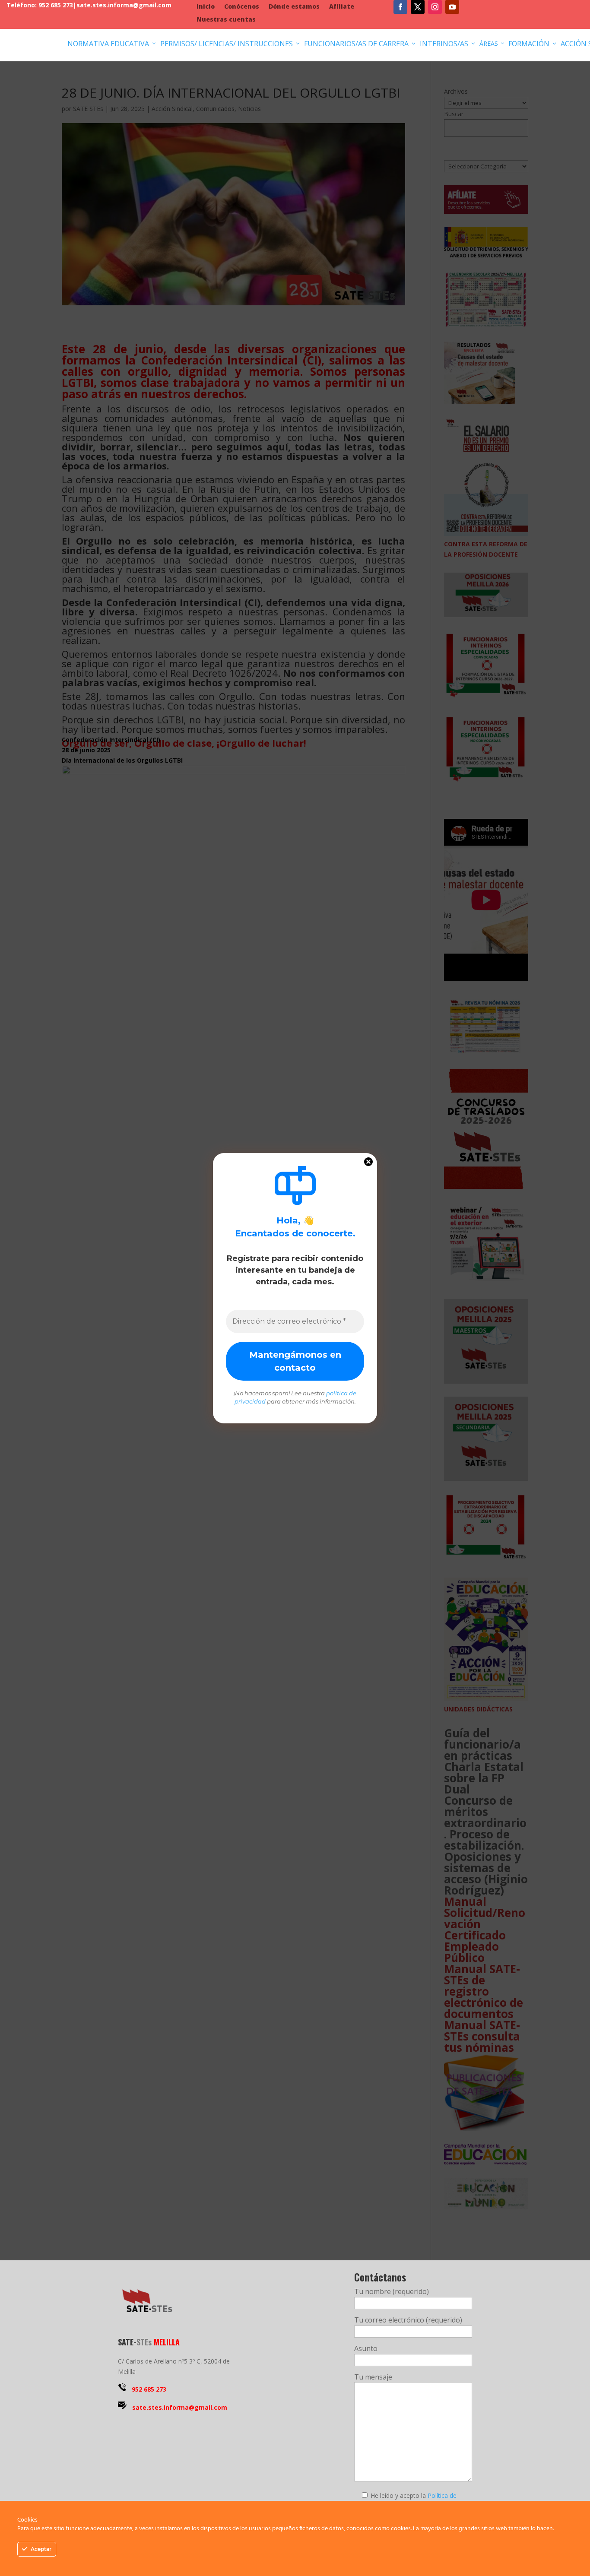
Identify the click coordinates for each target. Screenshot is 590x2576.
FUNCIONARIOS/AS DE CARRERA (360, 44)
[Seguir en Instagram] (435, 7)
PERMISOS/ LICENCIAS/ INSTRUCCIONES (231, 44)
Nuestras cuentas (226, 20)
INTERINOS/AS (448, 44)
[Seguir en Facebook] (400, 7)
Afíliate (342, 7)
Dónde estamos (294, 7)
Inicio (206, 7)
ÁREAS (492, 43)
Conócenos (242, 7)
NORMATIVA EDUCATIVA (112, 44)
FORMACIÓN (533, 44)
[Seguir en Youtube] (452, 7)
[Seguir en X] (418, 7)
